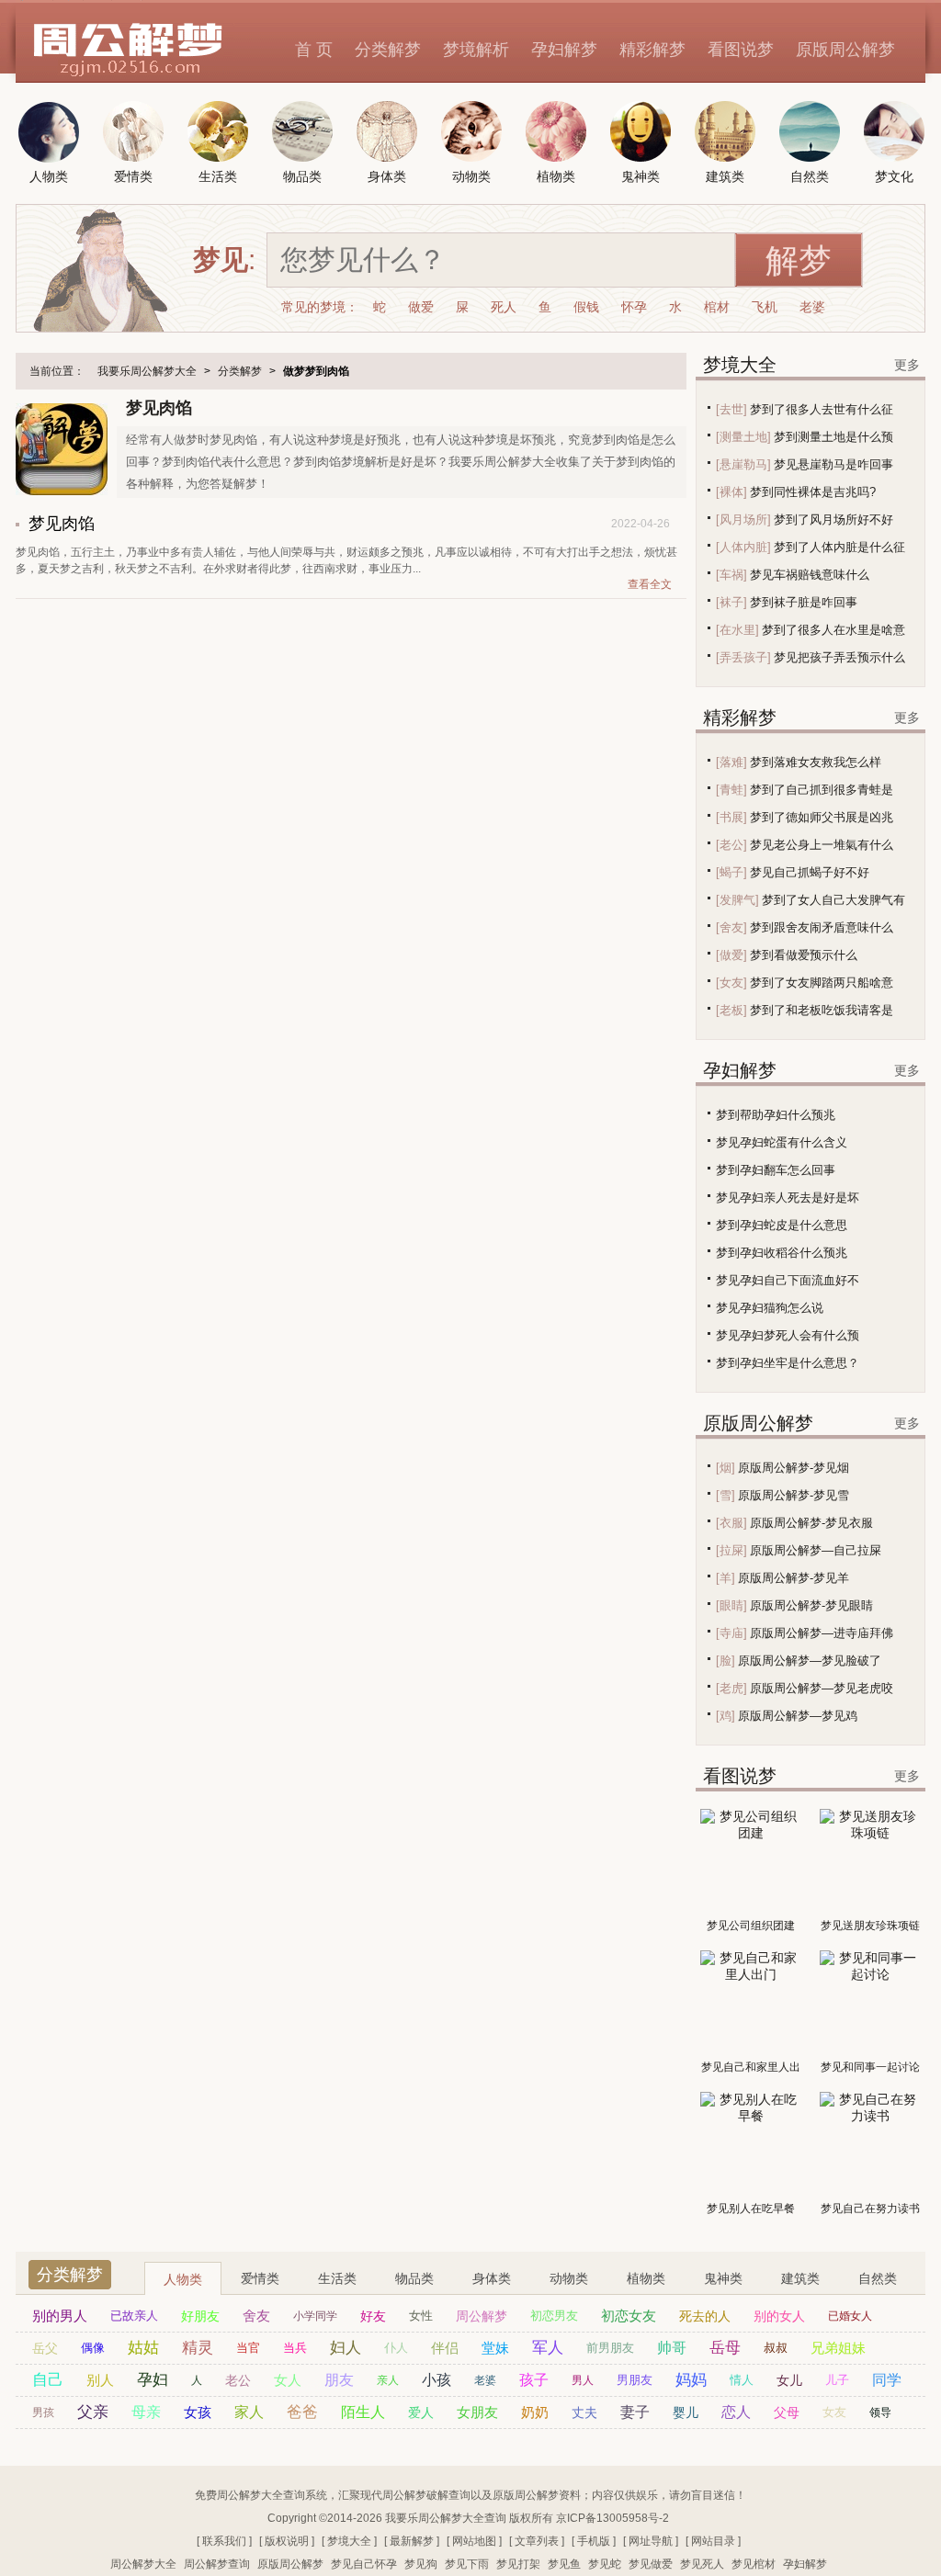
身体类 (492, 2278)
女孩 (198, 2412)
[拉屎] (731, 1550)
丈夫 (584, 2412)
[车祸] (731, 575)
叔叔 (776, 2348)
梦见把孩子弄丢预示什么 (839, 657)
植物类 (646, 2278)
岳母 (725, 2348)
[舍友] (731, 927)
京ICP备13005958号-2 (612, 2518)
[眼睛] (731, 1605)
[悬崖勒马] (743, 464)
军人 (548, 2348)
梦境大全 (740, 365)
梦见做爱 (651, 2564)
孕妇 (153, 2380)
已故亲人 (134, 2316)
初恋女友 (629, 2316)
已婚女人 (850, 2316)
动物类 (569, 2278)
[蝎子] (731, 872)
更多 (907, 365)
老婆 (812, 307)
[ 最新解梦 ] (412, 2541)
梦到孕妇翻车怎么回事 (776, 1170)
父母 (787, 2412)
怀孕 (634, 307)
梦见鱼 (564, 2564)
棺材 (717, 307)
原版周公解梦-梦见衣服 (811, 1523)
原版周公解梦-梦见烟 (794, 1468)
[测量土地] (743, 437)
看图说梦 (741, 50)
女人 (288, 2380)
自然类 (878, 2278)
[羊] (726, 1578)
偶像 (93, 2348)
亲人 (388, 2380)
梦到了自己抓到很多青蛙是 (822, 790)
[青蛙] (731, 790)
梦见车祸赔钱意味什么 (810, 575)
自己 (48, 2380)
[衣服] (731, 1523)
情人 (742, 2380)
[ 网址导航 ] (651, 2541)
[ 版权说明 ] (287, 2541)
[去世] (731, 409)
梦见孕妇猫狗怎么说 (770, 1308)
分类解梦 (388, 50)
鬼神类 (723, 2278)
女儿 (789, 2380)
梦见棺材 (754, 2564)
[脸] (726, 1661)
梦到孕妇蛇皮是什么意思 (782, 1225)
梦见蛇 (605, 2564)
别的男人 (60, 2316)
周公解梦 (482, 2316)
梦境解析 (476, 50)
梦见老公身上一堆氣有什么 (822, 845)
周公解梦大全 (143, 2564)
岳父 (45, 2348)
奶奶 (535, 2412)
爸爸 (302, 2412)
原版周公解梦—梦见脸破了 (810, 1661)
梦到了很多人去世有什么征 (822, 409)
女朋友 (477, 2412)
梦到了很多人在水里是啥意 (833, 630)
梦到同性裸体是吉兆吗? (813, 492)
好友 (373, 2316)
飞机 (765, 307)
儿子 (837, 2380)
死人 (504, 307)
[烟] (726, 1468)
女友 (834, 2412)
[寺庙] (731, 1633)
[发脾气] (737, 900)
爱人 (421, 2412)
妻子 (635, 2412)
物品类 (414, 2278)
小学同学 (315, 2316)
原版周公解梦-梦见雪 (794, 1495)
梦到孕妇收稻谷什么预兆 (782, 1253)
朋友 (339, 2380)
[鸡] (726, 1716)
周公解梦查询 (217, 2564)
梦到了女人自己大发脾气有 (833, 900)
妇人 (346, 2348)
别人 (100, 2380)
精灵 (198, 2348)
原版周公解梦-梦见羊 (794, 1578)
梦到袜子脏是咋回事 (804, 602)
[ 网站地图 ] (474, 2541)
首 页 (314, 50)
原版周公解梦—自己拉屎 (816, 1550)
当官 (248, 2348)
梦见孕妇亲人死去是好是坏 (788, 1198)
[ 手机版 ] (594, 2541)
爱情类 (260, 2278)
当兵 (295, 2348)
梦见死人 (702, 2564)
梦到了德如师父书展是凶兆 (822, 817)
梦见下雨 (467, 2564)
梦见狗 (421, 2564)
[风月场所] (743, 520)
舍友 (256, 2316)
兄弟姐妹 (838, 2348)
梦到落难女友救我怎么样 (816, 762)
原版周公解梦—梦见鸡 (798, 1716)
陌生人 (363, 2412)
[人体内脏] (743, 547)
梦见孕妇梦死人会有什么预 (788, 1335)
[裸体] (731, 492)
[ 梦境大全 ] (349, 2541)
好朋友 (200, 2316)
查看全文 (650, 584)
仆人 (396, 2348)
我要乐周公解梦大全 (147, 371)
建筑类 (800, 2278)
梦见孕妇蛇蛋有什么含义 (782, 1142)
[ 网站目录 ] (713, 2541)
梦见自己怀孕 (364, 2564)
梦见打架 (518, 2564)
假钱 (586, 307)
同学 (887, 2380)
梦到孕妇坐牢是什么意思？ (788, 1363)
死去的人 (705, 2316)
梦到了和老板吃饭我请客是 (822, 1010)
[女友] (731, 983)
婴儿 (686, 2412)
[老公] (731, 845)
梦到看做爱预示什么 (804, 955)
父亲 (93, 2412)
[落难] (731, 762)
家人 (249, 2412)
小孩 (436, 2380)
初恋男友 (554, 2316)
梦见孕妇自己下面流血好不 (788, 1280)
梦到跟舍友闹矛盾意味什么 (822, 927)
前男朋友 (610, 2348)
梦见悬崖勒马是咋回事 (833, 464)
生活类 (337, 2278)
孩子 (534, 2380)
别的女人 (779, 2316)
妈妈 (691, 2380)
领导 (880, 2412)
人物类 (183, 2279)
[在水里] (737, 630)
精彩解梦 (652, 50)
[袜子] (731, 602)
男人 (583, 2380)
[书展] (731, 817)
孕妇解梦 (564, 50)
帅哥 (672, 2348)
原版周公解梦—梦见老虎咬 (822, 1688)
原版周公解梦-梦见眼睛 (811, 1605)
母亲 (146, 2412)
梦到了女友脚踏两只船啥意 (822, 983)
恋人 (736, 2412)
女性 (421, 2316)
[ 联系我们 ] (224, 2541)
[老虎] (731, 1688)
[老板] (731, 1010)
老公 (238, 2380)
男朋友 (635, 2380)
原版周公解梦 (845, 50)
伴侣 (445, 2348)
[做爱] (731, 955)
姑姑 (143, 2348)
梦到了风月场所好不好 (833, 520)
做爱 (421, 307)
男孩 (43, 2412)
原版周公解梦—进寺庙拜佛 (822, 1633)
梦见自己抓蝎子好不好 (810, 872)
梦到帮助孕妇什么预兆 (776, 1115)
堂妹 (495, 2348)
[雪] (726, 1495)
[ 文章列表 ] (537, 2541)
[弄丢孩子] (743, 657)
